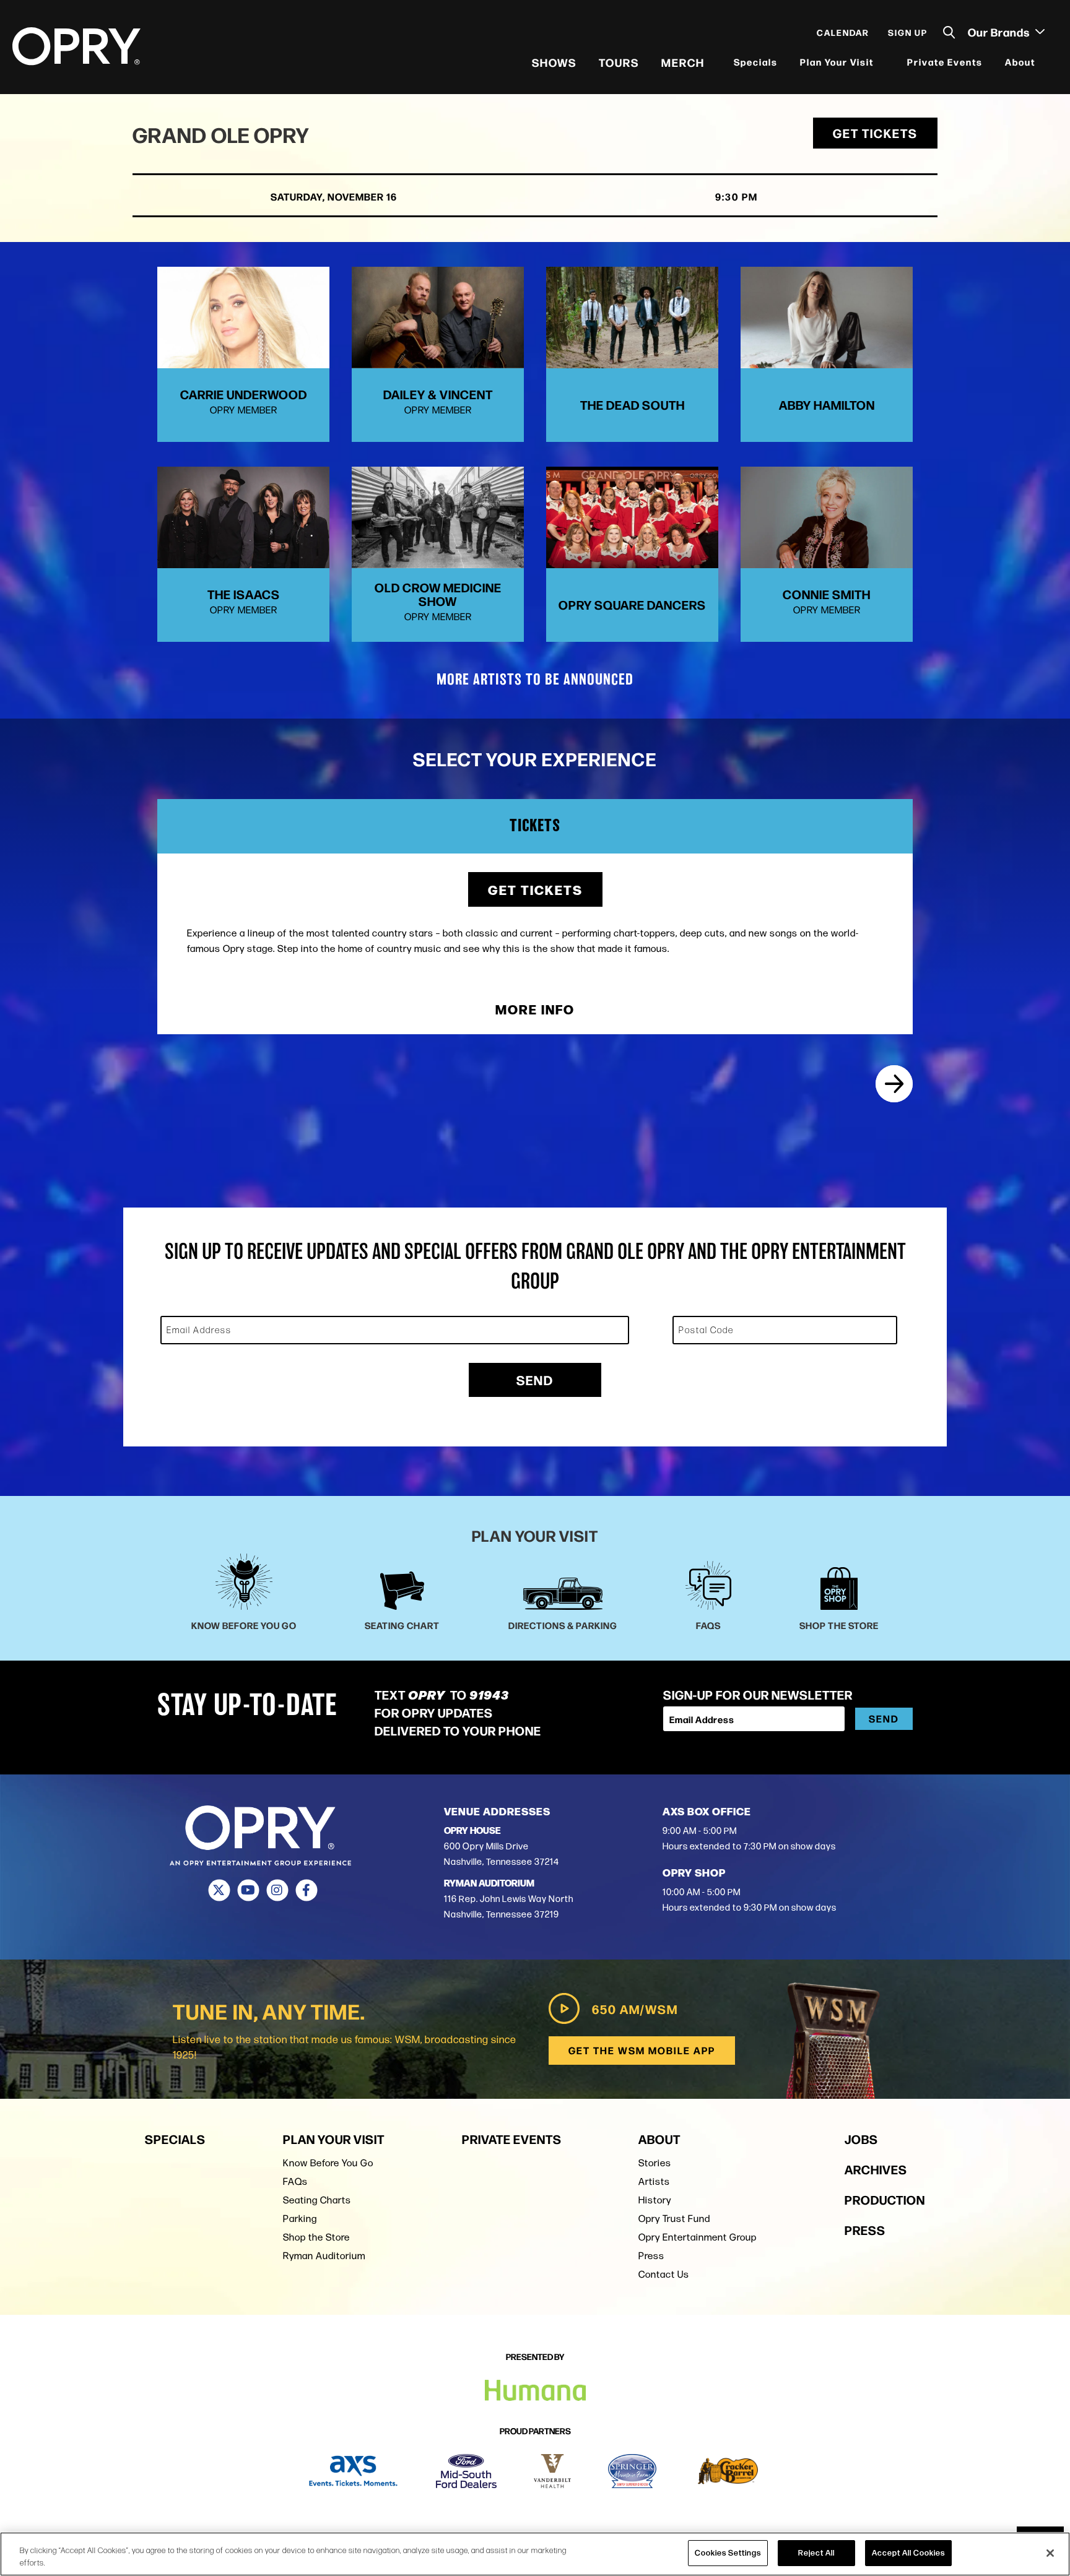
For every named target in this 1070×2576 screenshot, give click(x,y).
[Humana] (535, 2391)
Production (885, 2199)
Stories (655, 2163)
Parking (300, 2219)
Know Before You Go (328, 2163)
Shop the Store (316, 2237)
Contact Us (664, 2274)
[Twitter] (219, 1890)
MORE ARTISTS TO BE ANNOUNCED (535, 680)
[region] (535, 2554)
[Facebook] (306, 1890)
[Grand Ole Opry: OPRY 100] (894, 1084)
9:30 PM (737, 197)
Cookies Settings (728, 2552)
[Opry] (76, 46)
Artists (654, 2181)
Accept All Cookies (908, 2552)
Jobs (861, 2139)
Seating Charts (317, 2200)
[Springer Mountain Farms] (632, 2471)
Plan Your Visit (837, 62)
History (655, 2200)
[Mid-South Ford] (466, 2471)
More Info (535, 1009)
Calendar (843, 32)
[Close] (1050, 2553)
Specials (756, 62)
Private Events (945, 62)
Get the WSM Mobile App (642, 2050)
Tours (619, 62)
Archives (876, 2169)
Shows (554, 62)
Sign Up (908, 32)
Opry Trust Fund (674, 2219)
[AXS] (353, 2471)
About (1020, 62)
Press (651, 2256)
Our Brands (1000, 32)
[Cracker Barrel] (728, 2471)
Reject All (816, 2552)
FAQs (295, 2181)
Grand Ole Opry (221, 134)
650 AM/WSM (635, 2009)
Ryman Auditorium (324, 2256)
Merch (683, 62)
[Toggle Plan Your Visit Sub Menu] (882, 62)
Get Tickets (875, 133)
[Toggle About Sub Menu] (1043, 62)
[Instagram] (277, 1890)
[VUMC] (553, 2471)
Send (535, 1380)
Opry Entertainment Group (698, 2237)
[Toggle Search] (949, 32)
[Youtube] (248, 1890)
